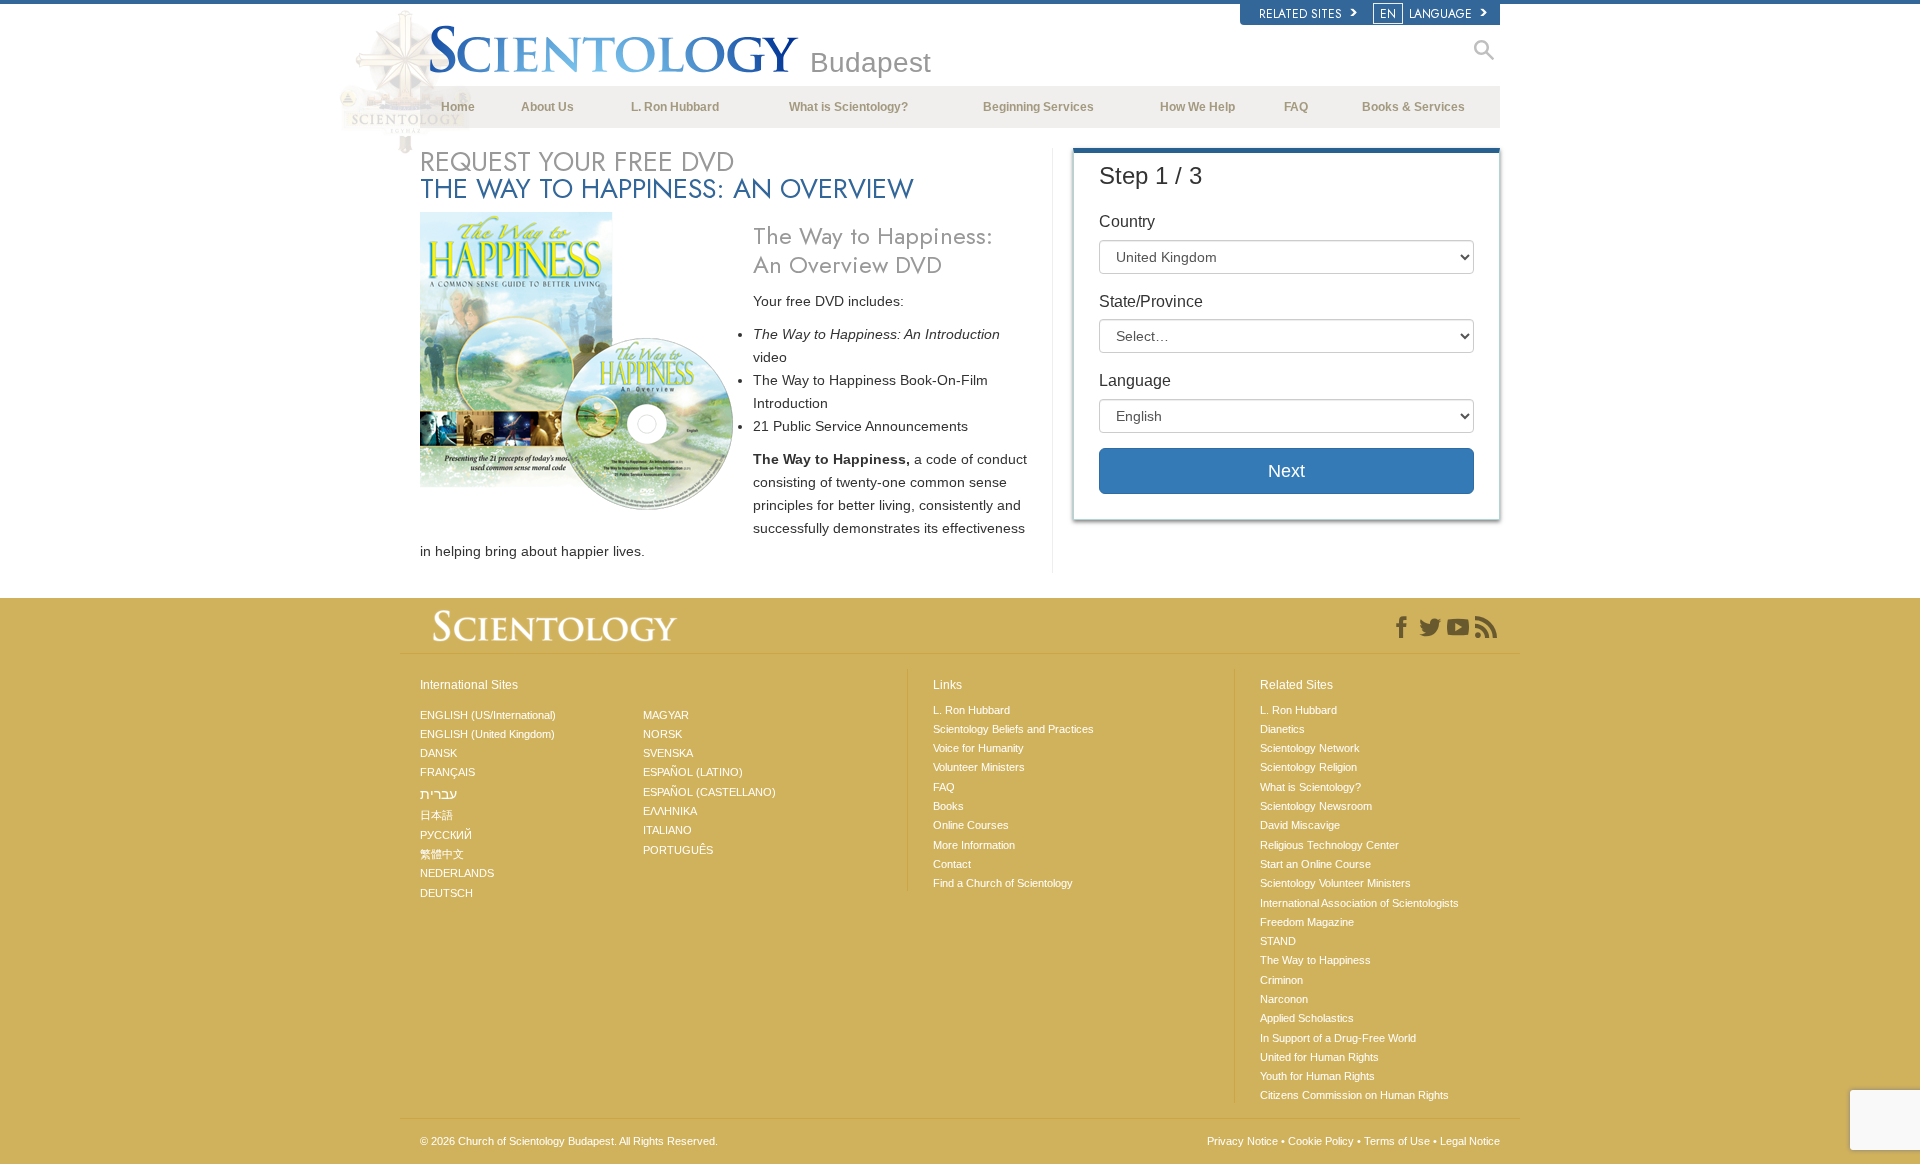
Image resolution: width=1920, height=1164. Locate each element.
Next (1286, 471)
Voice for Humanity (978, 748)
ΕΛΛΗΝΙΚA (670, 811)
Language (1135, 380)
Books (948, 806)
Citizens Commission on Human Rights (1354, 1095)
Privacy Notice (1242, 1141)
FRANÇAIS (447, 772)
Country (1127, 221)
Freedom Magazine (1307, 922)
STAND (1278, 941)
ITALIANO (667, 830)
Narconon (1284, 999)
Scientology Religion (1308, 767)
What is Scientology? (848, 107)
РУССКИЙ (446, 835)
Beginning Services (1038, 107)
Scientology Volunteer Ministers (1335, 883)
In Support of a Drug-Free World (1338, 1038)
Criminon (1281, 980)
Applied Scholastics (1307, 1018)
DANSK (438, 753)
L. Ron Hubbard (675, 107)
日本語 (436, 815)
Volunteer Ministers (979, 767)
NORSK (662, 734)
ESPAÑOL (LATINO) (693, 772)
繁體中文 (442, 854)
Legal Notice (1470, 1141)
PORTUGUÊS (678, 850)
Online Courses (971, 825)
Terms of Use (1397, 1141)
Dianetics (1282, 729)
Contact (952, 864)
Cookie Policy (1321, 1141)
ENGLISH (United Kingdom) (487, 734)
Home (458, 107)
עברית (438, 794)
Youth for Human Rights (1317, 1076)
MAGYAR (666, 715)
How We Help (1197, 107)
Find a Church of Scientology (1003, 883)
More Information (974, 845)
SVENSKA (668, 753)
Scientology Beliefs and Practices (1013, 729)
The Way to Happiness (1315, 960)
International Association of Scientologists (1359, 903)
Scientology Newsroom (1316, 806)
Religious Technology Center (1329, 845)
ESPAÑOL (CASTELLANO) (709, 792)
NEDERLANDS (457, 873)
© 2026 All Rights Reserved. (569, 1141)
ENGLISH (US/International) (488, 715)
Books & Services (1413, 107)
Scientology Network (1310, 748)
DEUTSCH (446, 893)
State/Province (1151, 301)
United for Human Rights (1319, 1057)
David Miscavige (1300, 825)
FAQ (1296, 107)
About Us (547, 107)
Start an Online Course (1315, 864)
